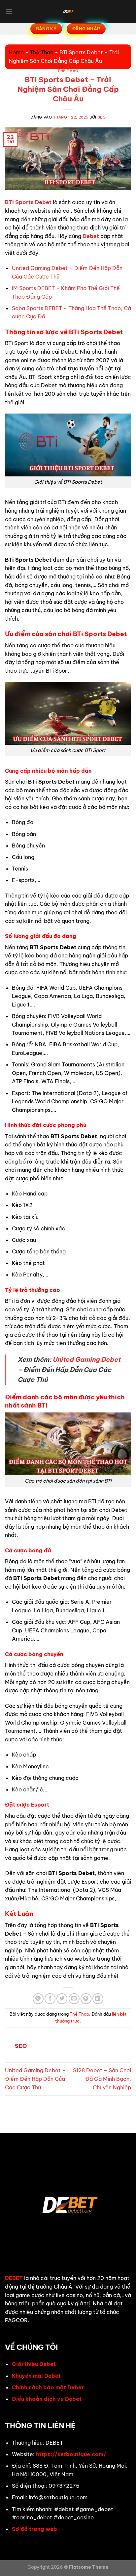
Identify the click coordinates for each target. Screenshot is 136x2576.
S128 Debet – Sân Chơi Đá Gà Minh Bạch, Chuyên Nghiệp (102, 2079)
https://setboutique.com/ (71, 2454)
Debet (91, 236)
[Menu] (9, 11)
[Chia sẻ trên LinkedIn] (98, 1999)
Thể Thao (42, 52)
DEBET (14, 2278)
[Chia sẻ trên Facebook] (50, 1999)
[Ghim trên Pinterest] (86, 1999)
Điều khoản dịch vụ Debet (47, 2399)
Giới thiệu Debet (34, 2364)
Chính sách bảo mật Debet (48, 2387)
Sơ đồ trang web (34, 2529)
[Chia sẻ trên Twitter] (62, 1999)
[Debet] (68, 12)
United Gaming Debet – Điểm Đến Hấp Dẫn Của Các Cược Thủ (35, 2079)
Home (16, 52)
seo (102, 117)
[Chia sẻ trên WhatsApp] (38, 1999)
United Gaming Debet (86, 1359)
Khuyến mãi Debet (36, 2376)
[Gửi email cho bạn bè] (74, 1999)
